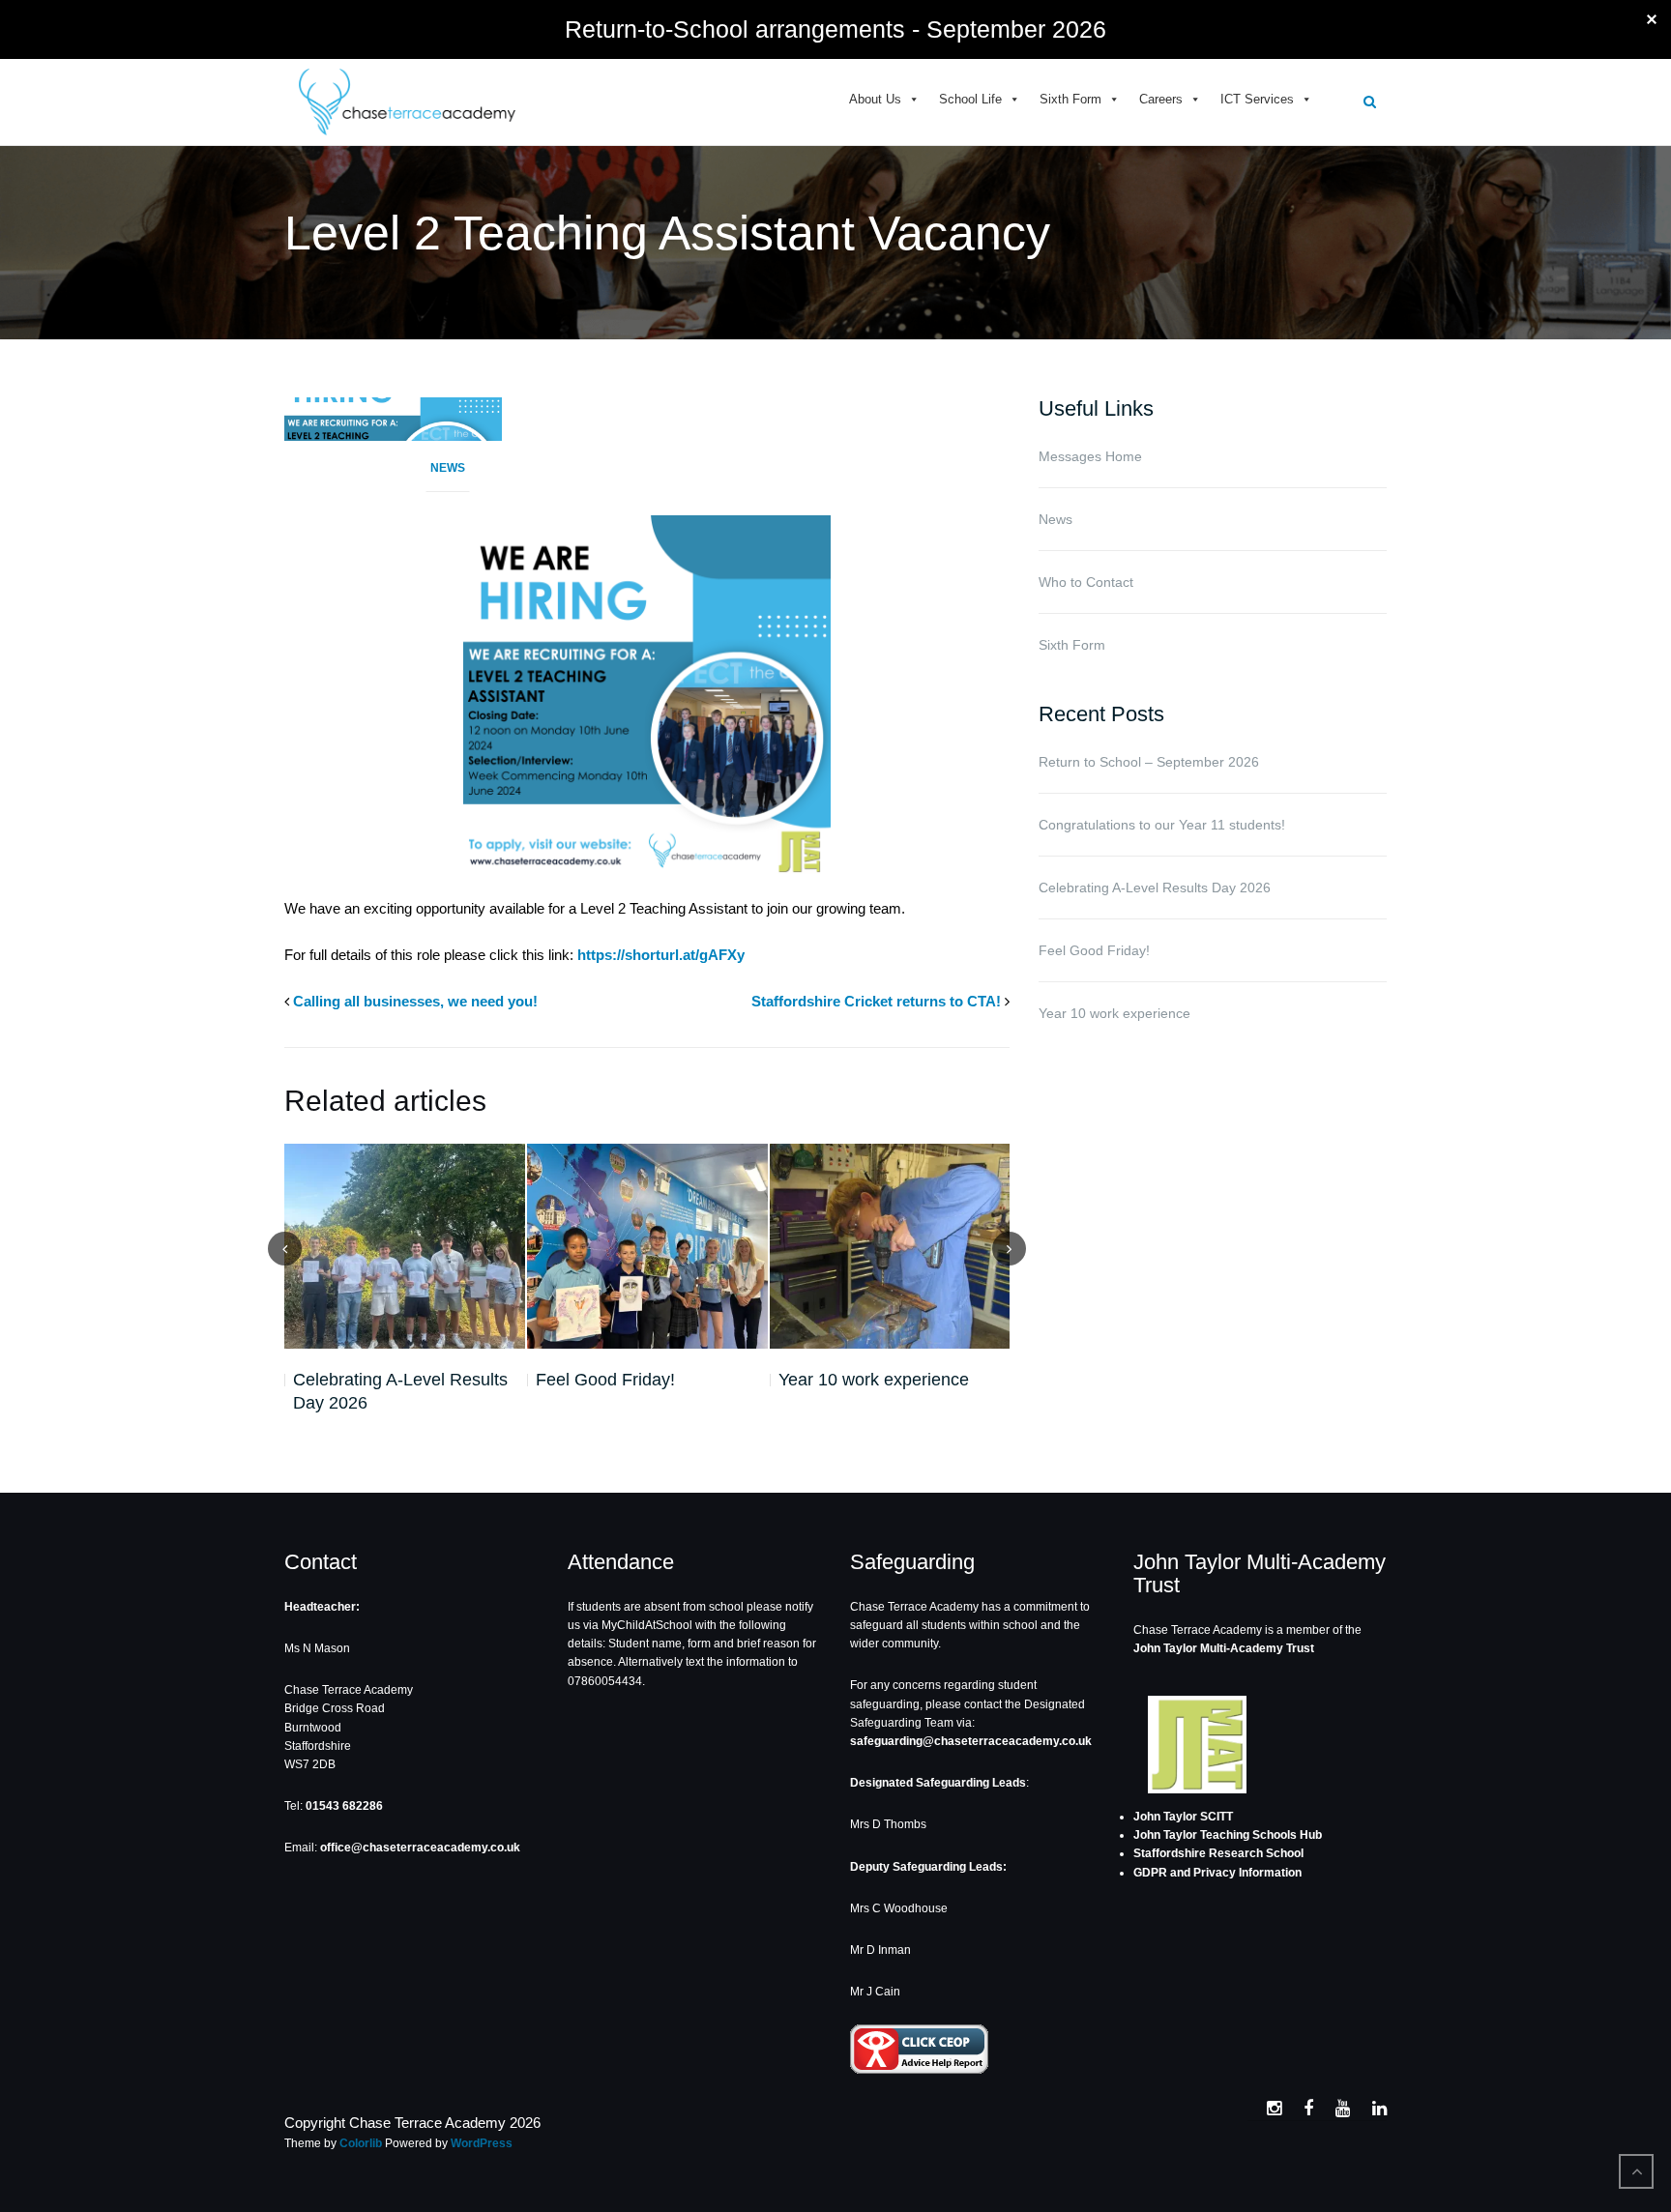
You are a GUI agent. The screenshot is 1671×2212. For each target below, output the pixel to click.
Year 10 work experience (874, 1380)
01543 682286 (344, 1806)
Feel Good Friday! (605, 1380)
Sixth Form (1070, 99)
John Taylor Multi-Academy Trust (1224, 1648)
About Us (875, 99)
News (448, 468)
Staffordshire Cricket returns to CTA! (876, 1001)
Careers (1161, 99)
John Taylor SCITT (1183, 1817)
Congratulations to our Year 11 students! (1162, 825)
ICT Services (1257, 99)
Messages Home (1090, 456)
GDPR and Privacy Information (1217, 1873)
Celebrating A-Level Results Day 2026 (400, 1391)
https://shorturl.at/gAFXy (661, 955)
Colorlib (361, 2143)
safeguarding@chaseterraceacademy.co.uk (971, 1741)
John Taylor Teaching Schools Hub (1228, 1835)
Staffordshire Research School (1218, 1853)
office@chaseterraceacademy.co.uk (420, 1848)
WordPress (482, 2143)
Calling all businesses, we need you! (415, 1001)
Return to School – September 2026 (1149, 762)
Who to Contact (1086, 582)
